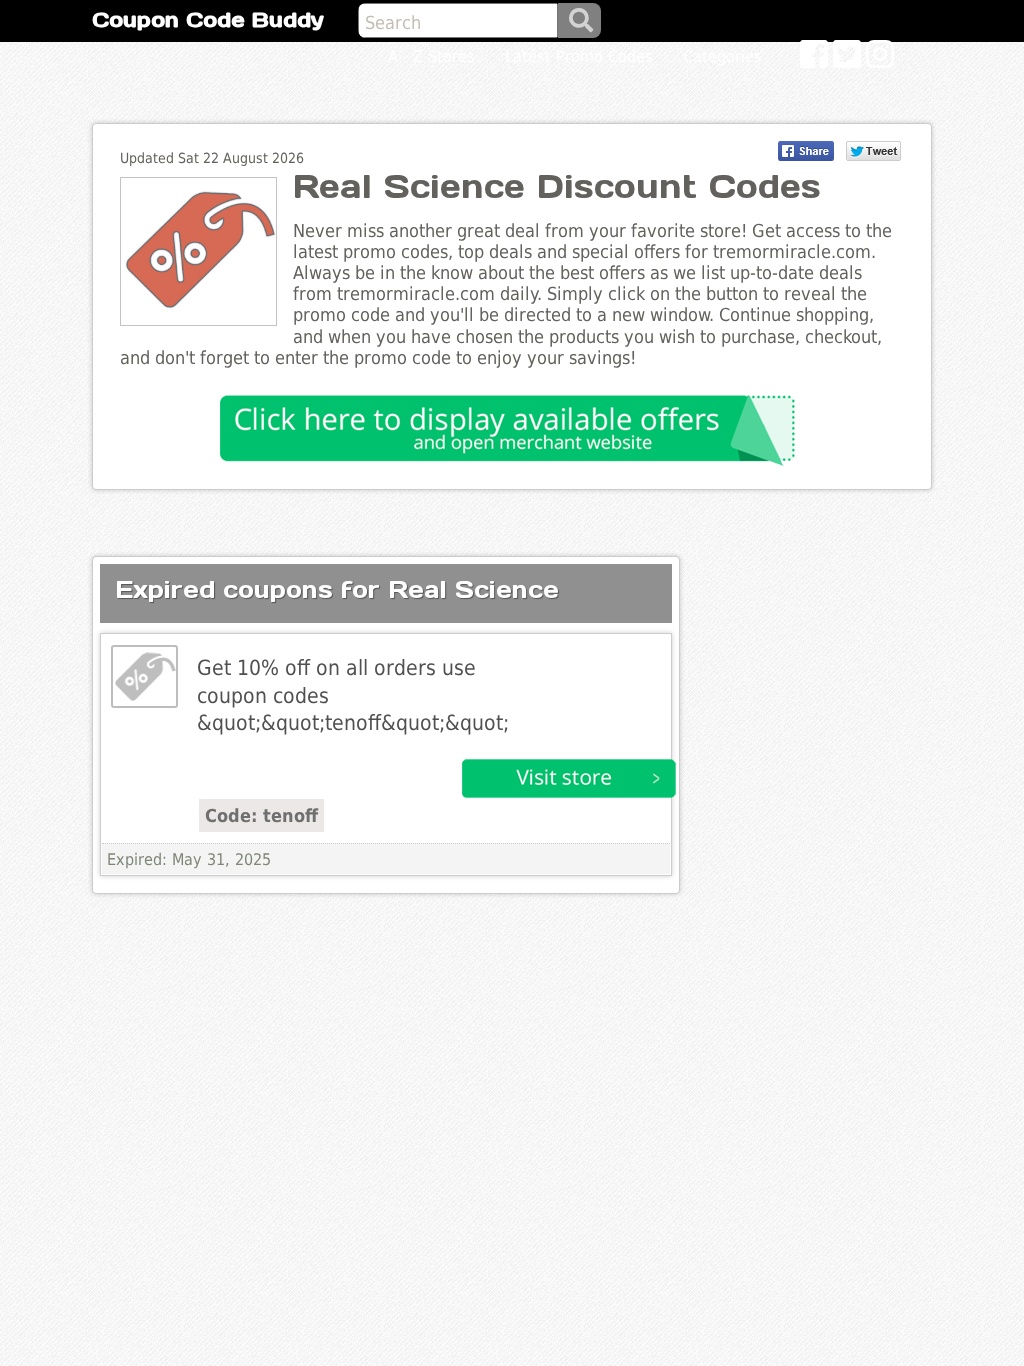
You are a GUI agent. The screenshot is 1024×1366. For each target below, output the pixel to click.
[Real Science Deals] (144, 676)
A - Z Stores (431, 56)
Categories (722, 56)
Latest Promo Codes (579, 56)
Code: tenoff (261, 815)
